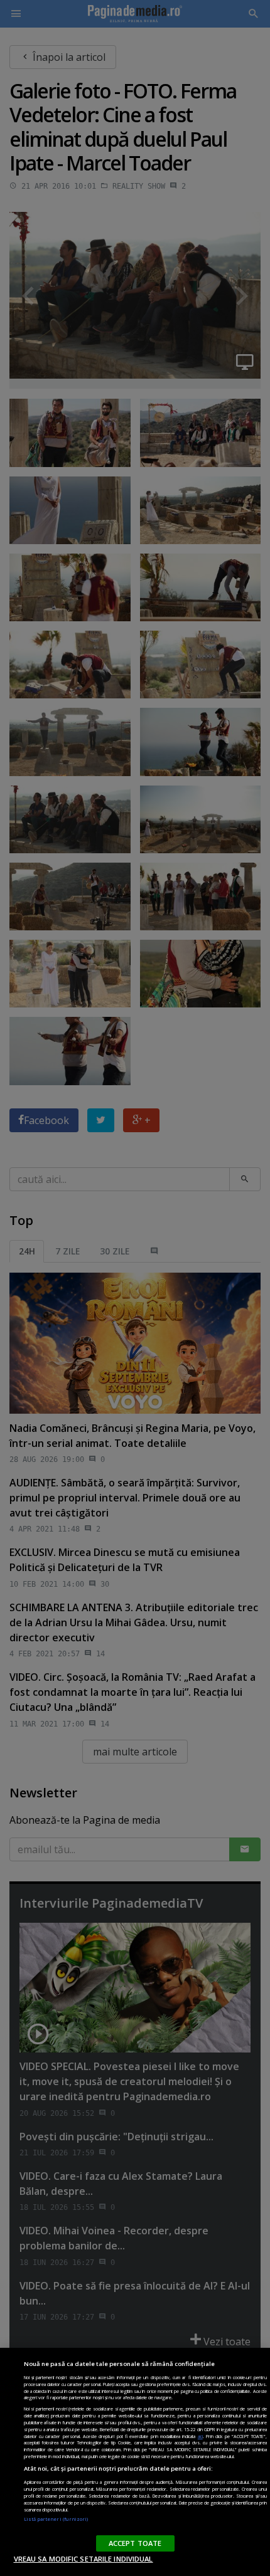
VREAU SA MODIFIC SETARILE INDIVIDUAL (84, 2559)
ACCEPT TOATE (135, 2543)
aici (200, 2436)
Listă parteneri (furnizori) (56, 2519)
